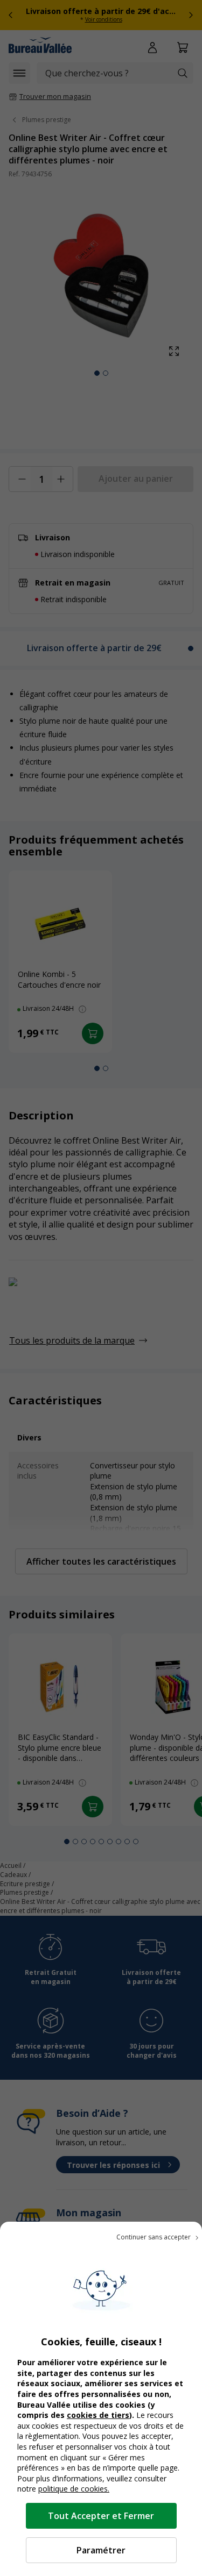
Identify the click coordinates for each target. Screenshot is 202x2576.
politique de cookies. (74, 2489)
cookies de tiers (98, 2415)
